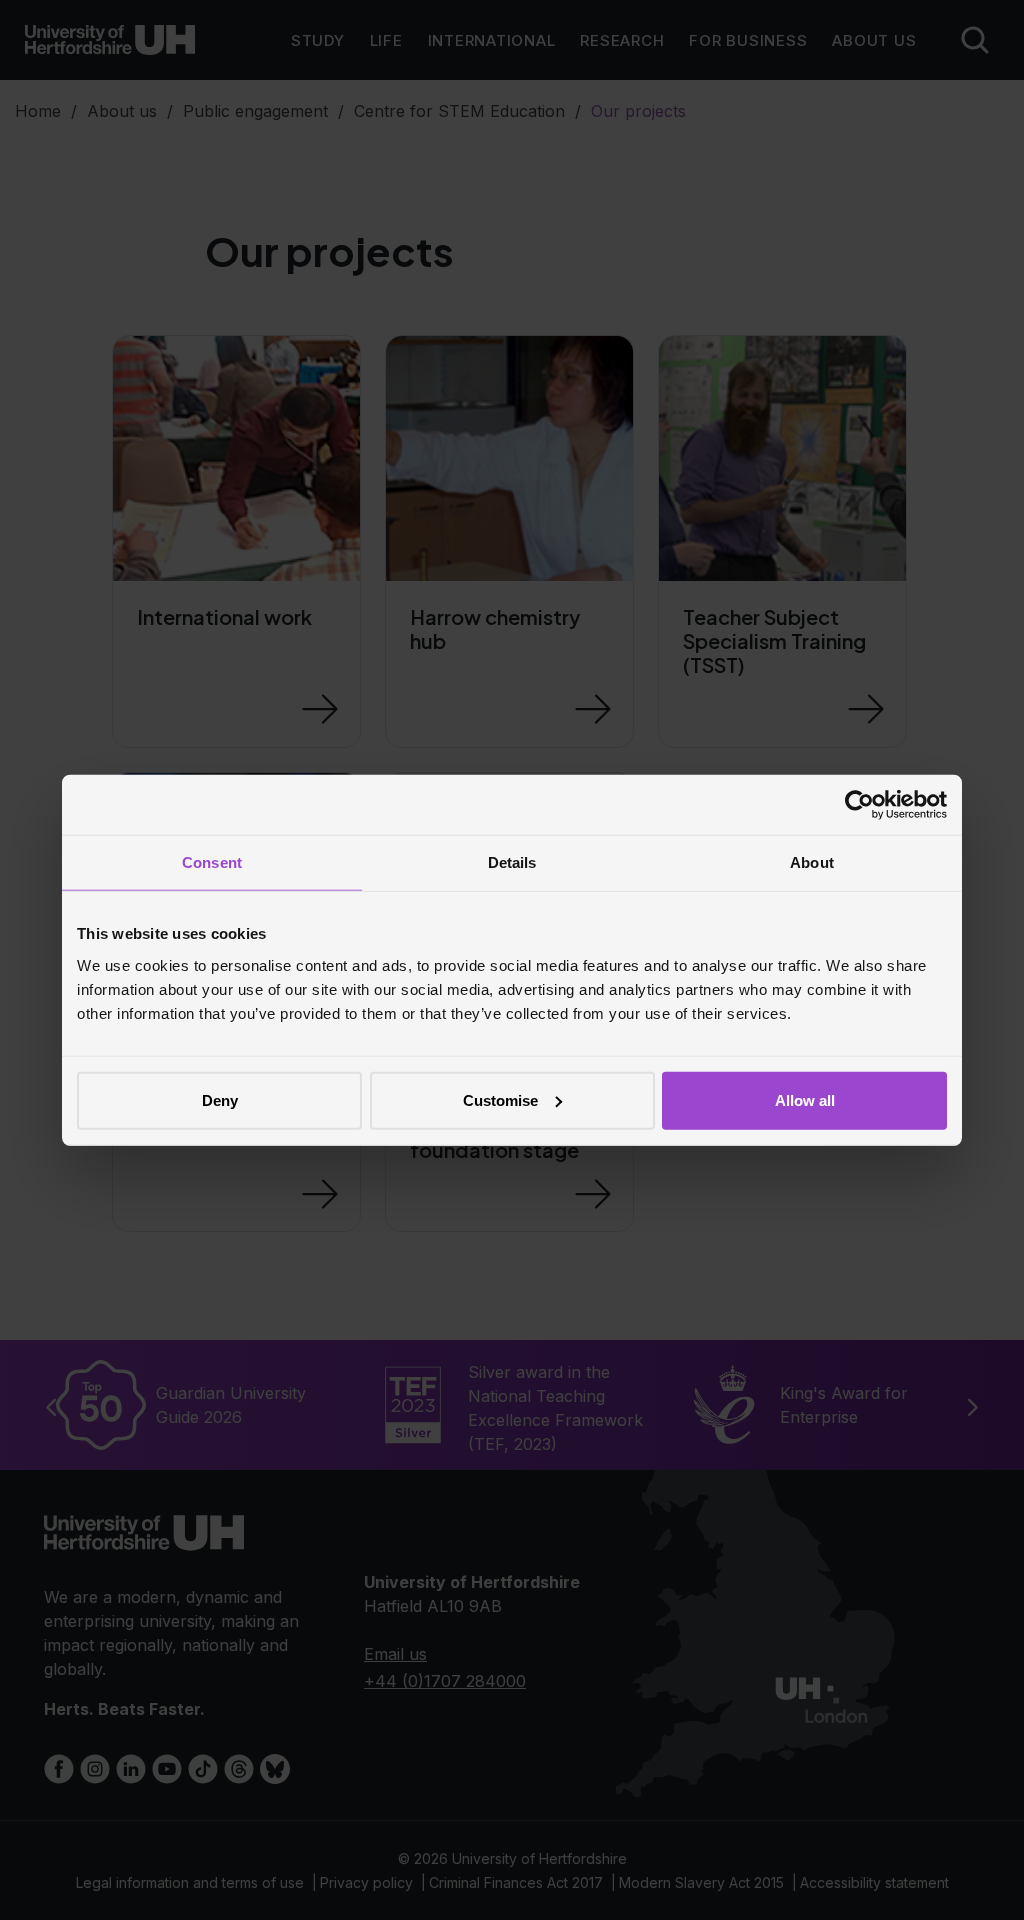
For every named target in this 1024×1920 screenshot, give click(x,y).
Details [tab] (512, 862)
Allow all (805, 1099)
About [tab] (812, 862)
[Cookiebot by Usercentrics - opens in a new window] (859, 805)
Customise (500, 1099)
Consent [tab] (212, 862)
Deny (220, 1099)
